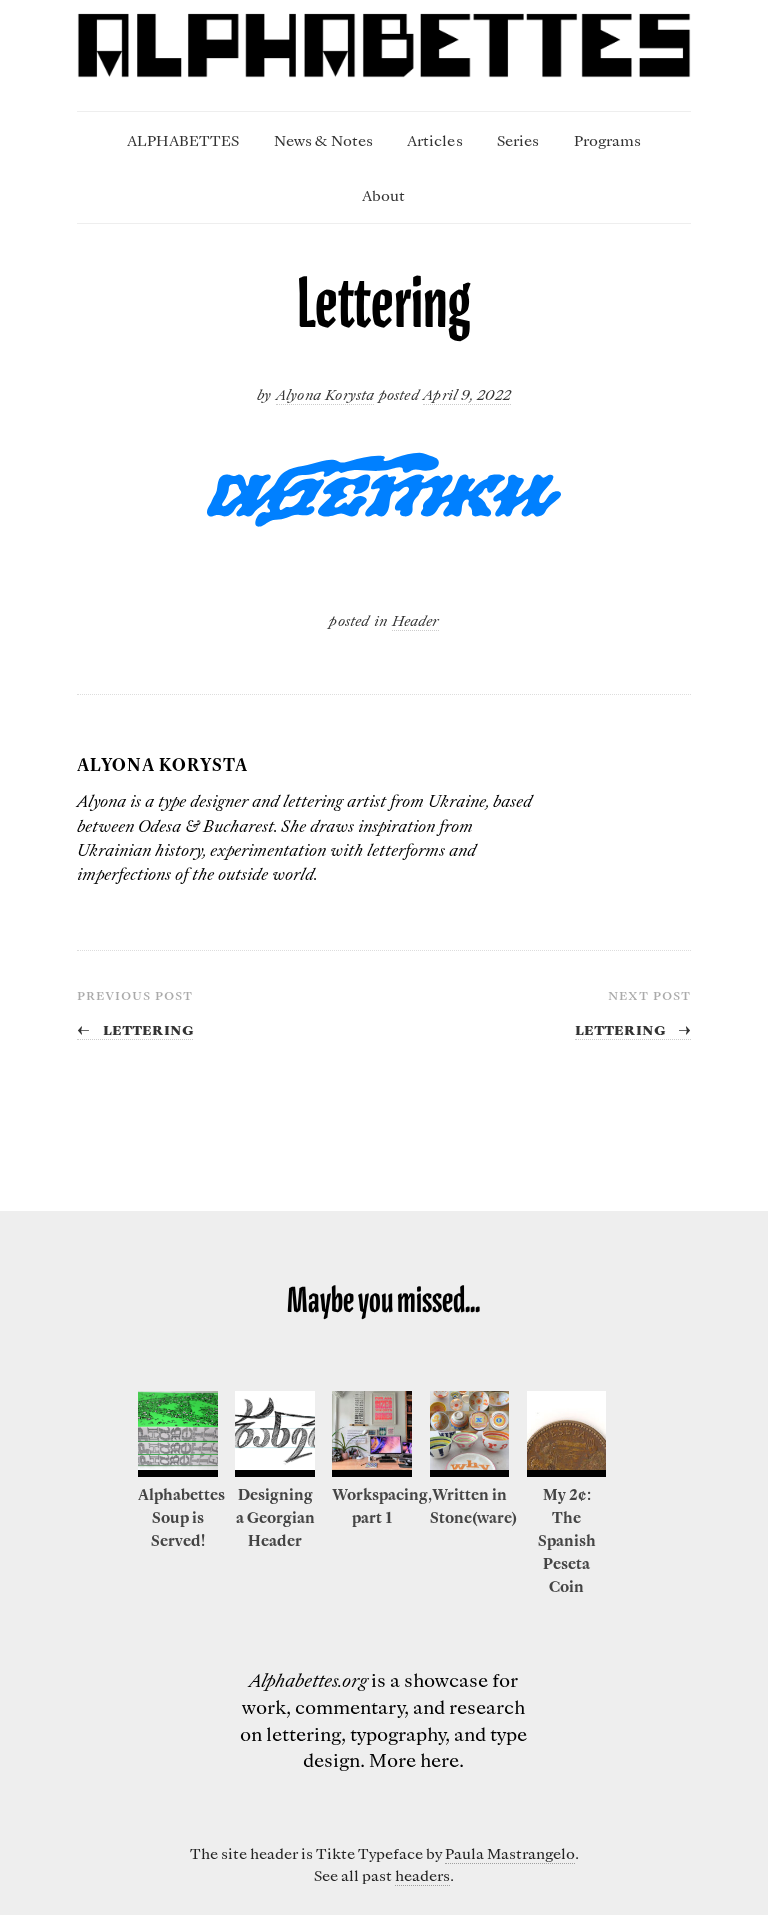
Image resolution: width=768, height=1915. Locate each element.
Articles (434, 140)
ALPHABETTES (183, 140)
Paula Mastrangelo (510, 1853)
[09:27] (178, 1471)
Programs (607, 140)
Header (415, 620)
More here (414, 1759)
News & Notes (323, 140)
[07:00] (372, 1471)
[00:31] (275, 1471)
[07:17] (470, 1471)
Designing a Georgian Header (275, 1517)
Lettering (135, 1028)
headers (422, 1875)
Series (518, 140)
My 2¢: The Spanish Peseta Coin (567, 1540)
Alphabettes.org (308, 1679)
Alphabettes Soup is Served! (181, 1517)
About (383, 195)
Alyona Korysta (325, 394)
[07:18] (567, 1471)
